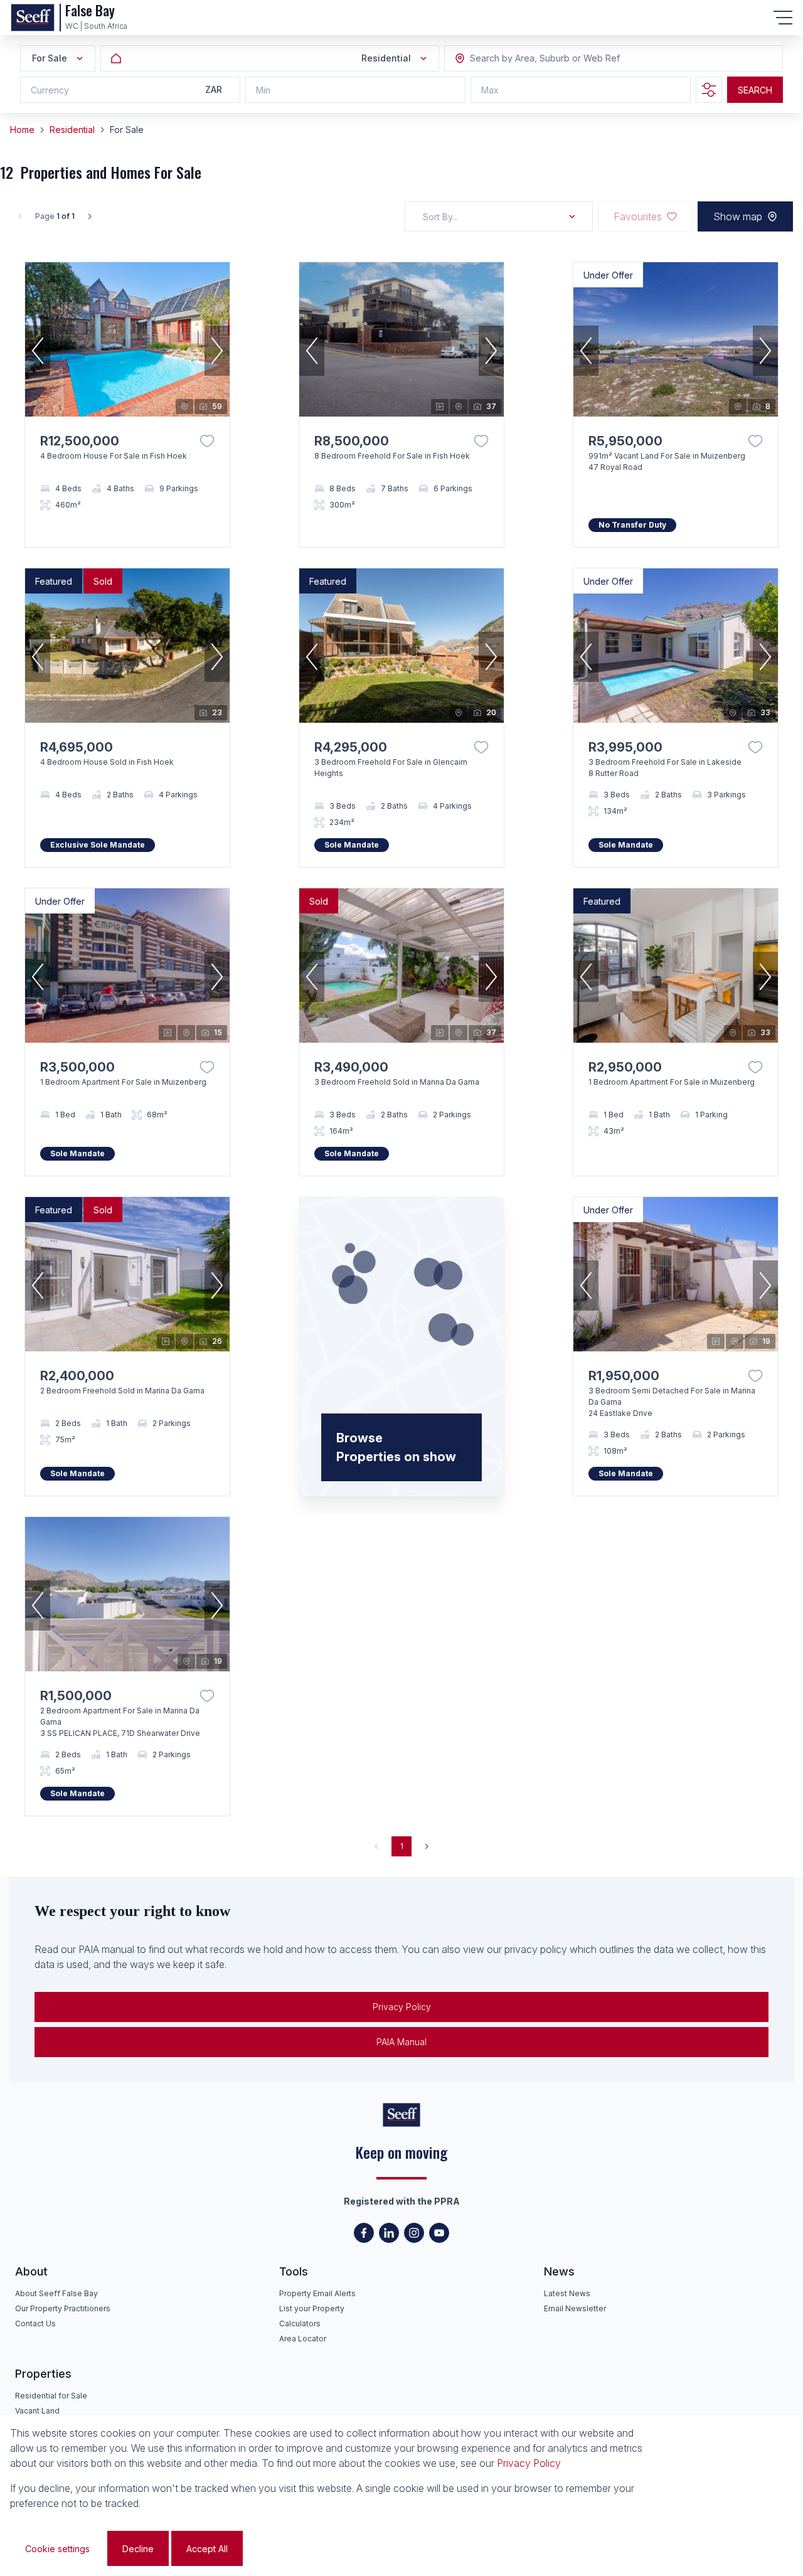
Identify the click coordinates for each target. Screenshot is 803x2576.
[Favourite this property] (207, 441)
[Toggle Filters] (709, 90)
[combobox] (538, 59)
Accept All (207, 2549)
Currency (50, 90)
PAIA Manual (401, 2042)
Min (263, 90)
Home (22, 130)
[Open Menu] (783, 18)
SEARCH (755, 90)
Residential (72, 130)
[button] (38, 351)
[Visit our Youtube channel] (439, 2233)
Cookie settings (57, 2549)
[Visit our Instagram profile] (414, 2233)
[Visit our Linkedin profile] (389, 2233)
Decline (138, 2549)
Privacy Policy (402, 2007)
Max (490, 90)
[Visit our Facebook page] (364, 2233)
